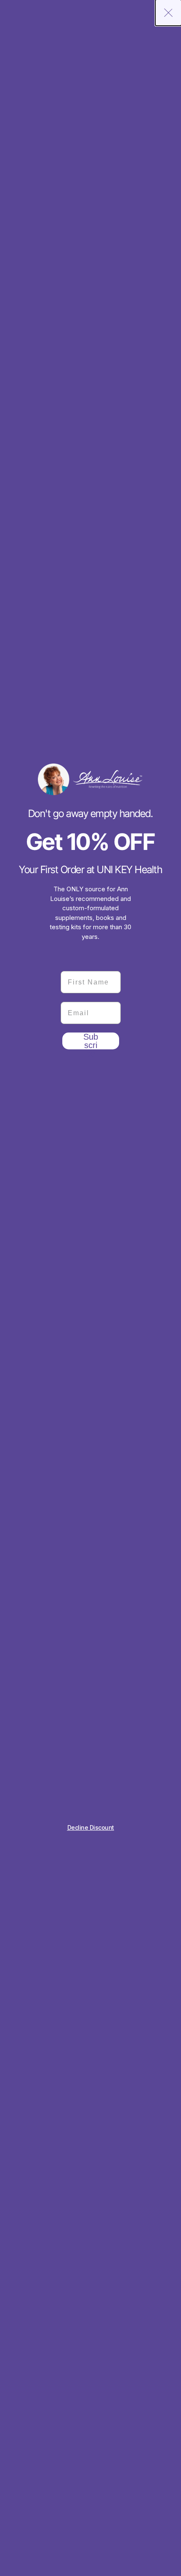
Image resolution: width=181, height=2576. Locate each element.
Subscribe (91, 1041)
